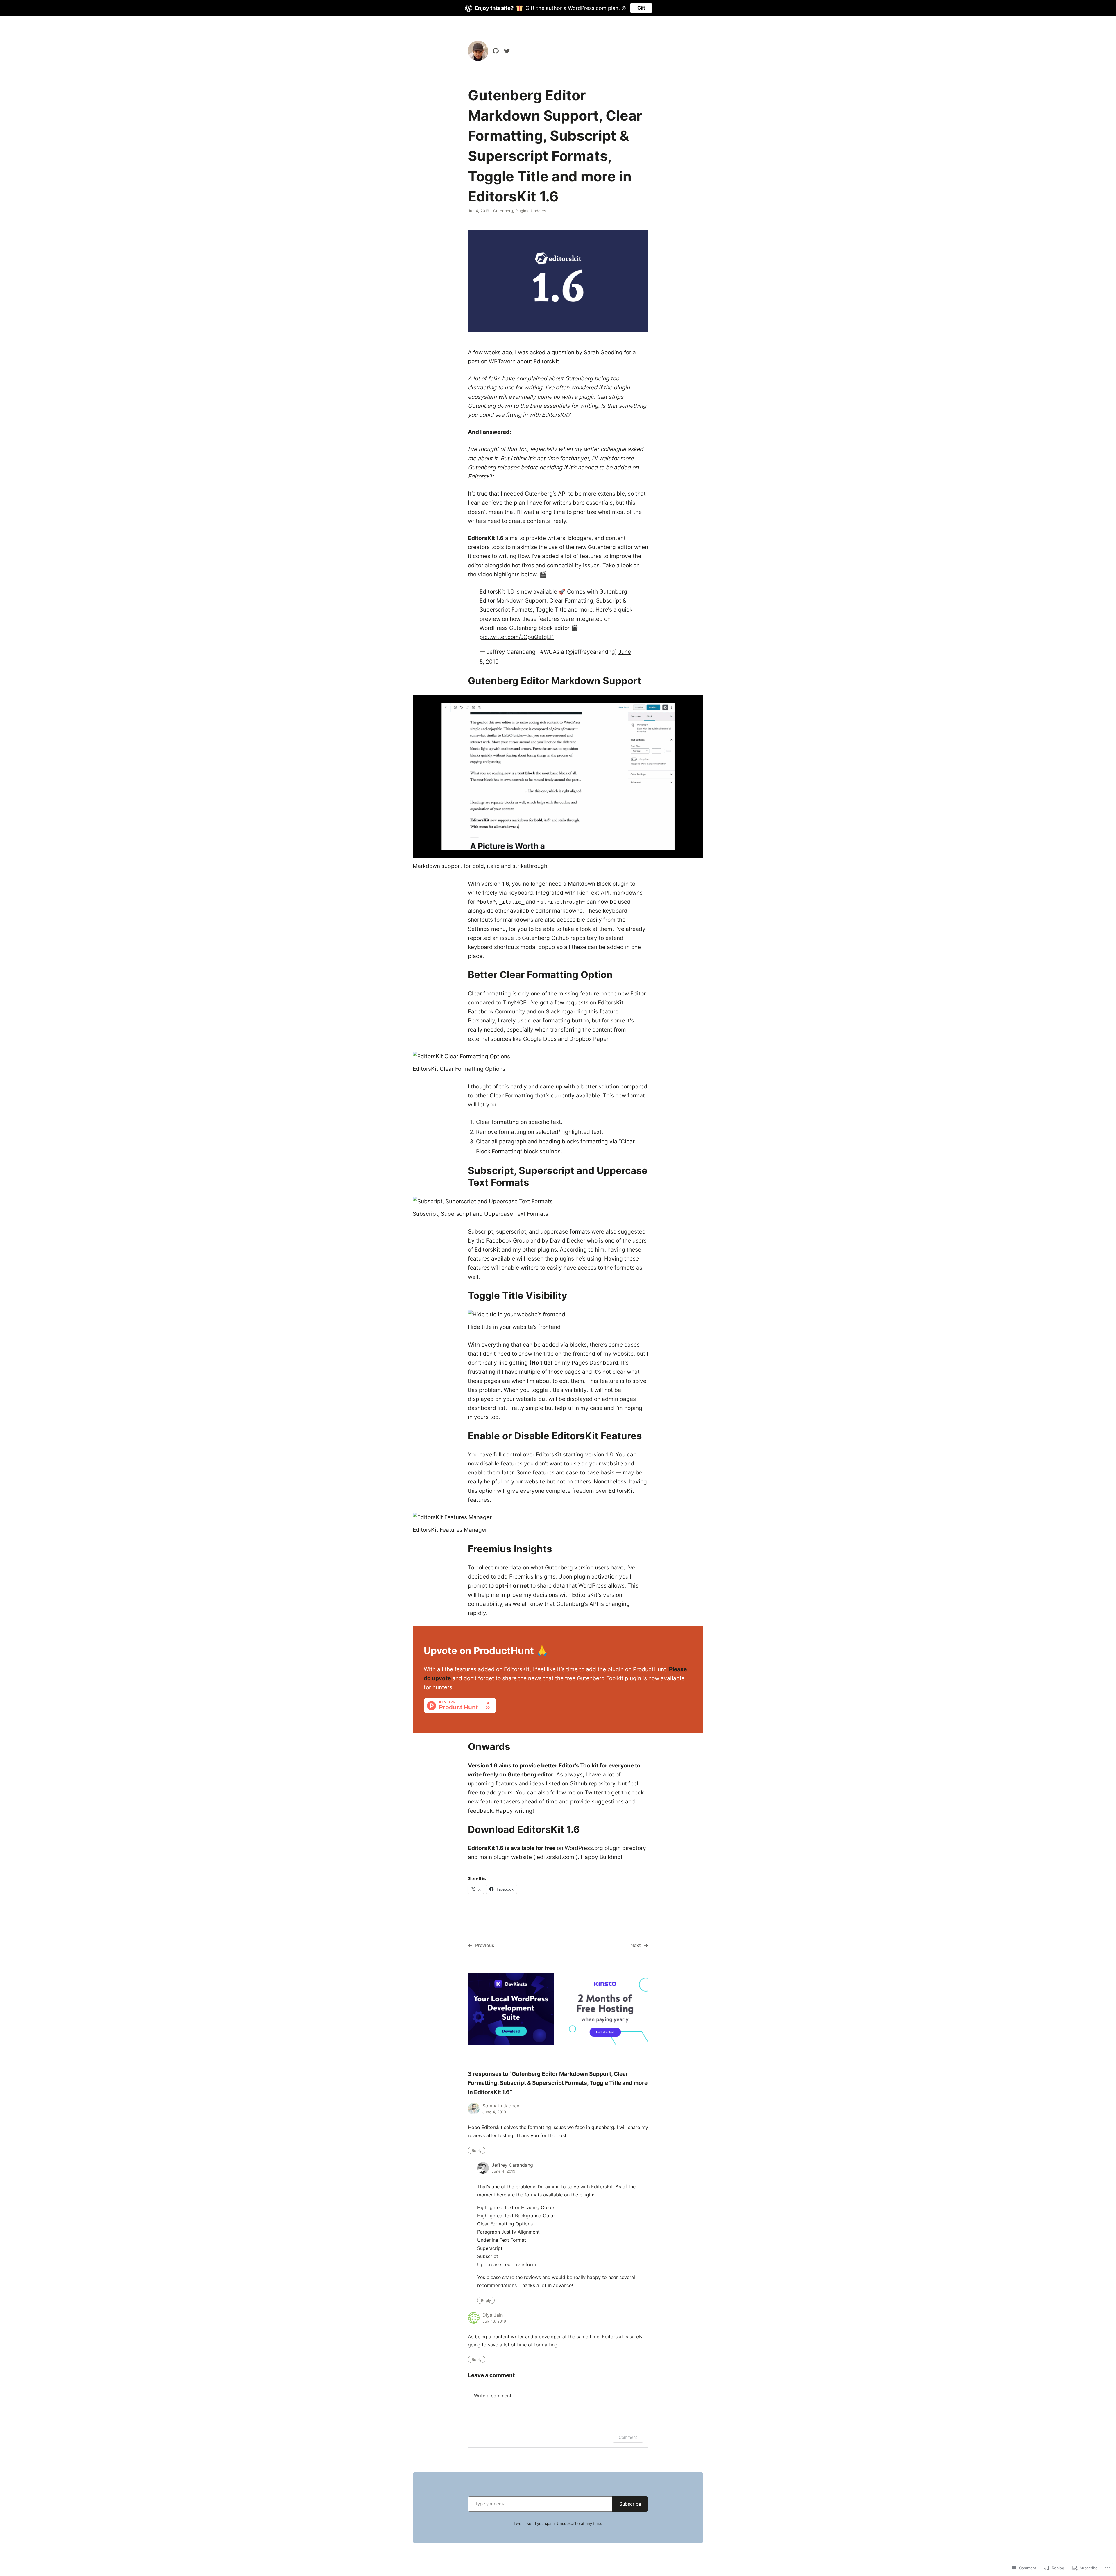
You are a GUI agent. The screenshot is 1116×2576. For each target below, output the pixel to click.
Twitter (594, 1792)
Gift (641, 8)
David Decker (568, 1240)
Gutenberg (503, 211)
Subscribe (630, 2504)
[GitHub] (496, 51)
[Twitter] (507, 51)
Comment (628, 2437)
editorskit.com (556, 1857)
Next (636, 1945)
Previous (485, 1945)
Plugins (522, 211)
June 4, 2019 (494, 2112)
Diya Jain (493, 2315)
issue (507, 938)
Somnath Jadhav (501, 2106)
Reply (477, 2150)
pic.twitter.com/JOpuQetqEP (517, 637)
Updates (538, 211)
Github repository (592, 1783)
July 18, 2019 (494, 2321)
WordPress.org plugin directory (605, 1848)
